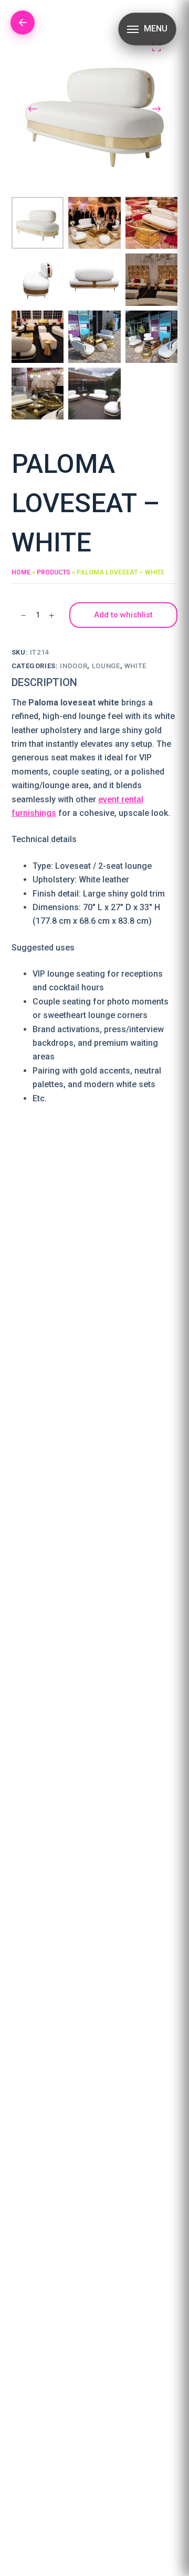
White (135, 666)
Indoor (73, 666)
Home (21, 572)
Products (54, 572)
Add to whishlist (123, 615)
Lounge (106, 666)
